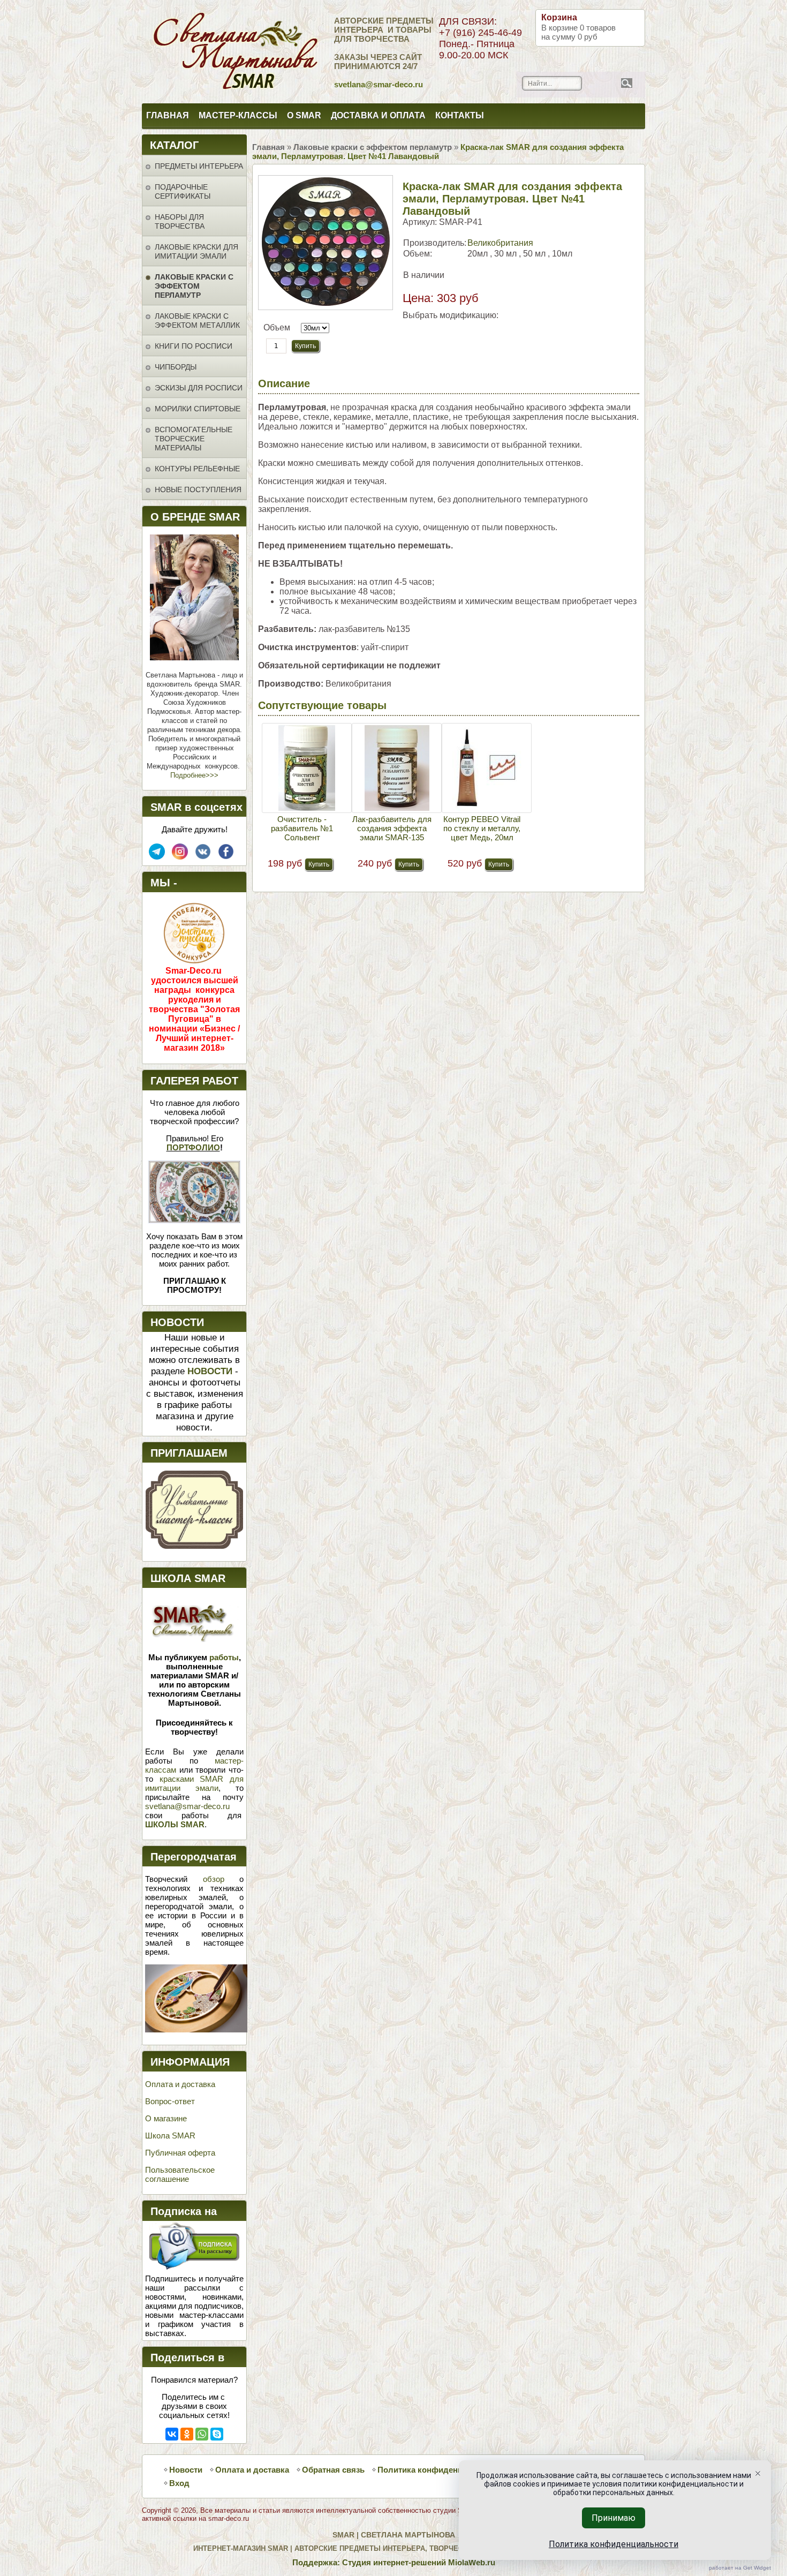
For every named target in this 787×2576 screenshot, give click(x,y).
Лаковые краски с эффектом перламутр (194, 286)
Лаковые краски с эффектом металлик (197, 321)
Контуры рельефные (197, 469)
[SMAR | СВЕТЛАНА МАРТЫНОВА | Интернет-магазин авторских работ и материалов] (189, 52)
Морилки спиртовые (198, 409)
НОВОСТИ (210, 1371)
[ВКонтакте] (172, 2434)
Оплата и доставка (180, 2084)
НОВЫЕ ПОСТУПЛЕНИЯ (198, 489)
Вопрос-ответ (170, 2101)
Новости (186, 2470)
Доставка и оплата (378, 115)
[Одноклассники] (187, 2434)
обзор (214, 1879)
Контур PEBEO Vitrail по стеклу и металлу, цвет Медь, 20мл (482, 828)
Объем (277, 327)
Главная (168, 115)
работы (224, 1657)
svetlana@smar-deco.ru (187, 1806)
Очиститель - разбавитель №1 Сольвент (302, 828)
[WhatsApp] (202, 2434)
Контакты (460, 115)
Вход (179, 2483)
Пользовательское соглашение (180, 2174)
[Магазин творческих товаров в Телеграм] (157, 857)
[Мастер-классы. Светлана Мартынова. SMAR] (194, 1546)
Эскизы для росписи (199, 388)
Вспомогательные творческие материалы (194, 439)
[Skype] (217, 2434)
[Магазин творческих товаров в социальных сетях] (180, 857)
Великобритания (500, 243)
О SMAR (304, 115)
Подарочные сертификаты (183, 191)
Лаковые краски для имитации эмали (196, 251)
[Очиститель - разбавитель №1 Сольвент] (307, 768)
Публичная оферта (180, 2153)
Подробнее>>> (194, 775)
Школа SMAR (170, 2136)
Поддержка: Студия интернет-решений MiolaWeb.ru (394, 2562)
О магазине (166, 2118)
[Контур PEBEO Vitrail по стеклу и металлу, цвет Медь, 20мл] (487, 768)
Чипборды (176, 367)
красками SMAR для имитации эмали (194, 1783)
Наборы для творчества (180, 221)
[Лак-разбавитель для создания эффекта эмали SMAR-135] (397, 768)
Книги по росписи (194, 346)
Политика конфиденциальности (441, 2470)
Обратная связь (333, 2470)
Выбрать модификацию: (451, 315)
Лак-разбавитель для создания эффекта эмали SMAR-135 (392, 828)
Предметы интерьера (199, 166)
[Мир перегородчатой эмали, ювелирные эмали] (196, 2029)
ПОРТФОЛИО (193, 1147)
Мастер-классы (238, 115)
